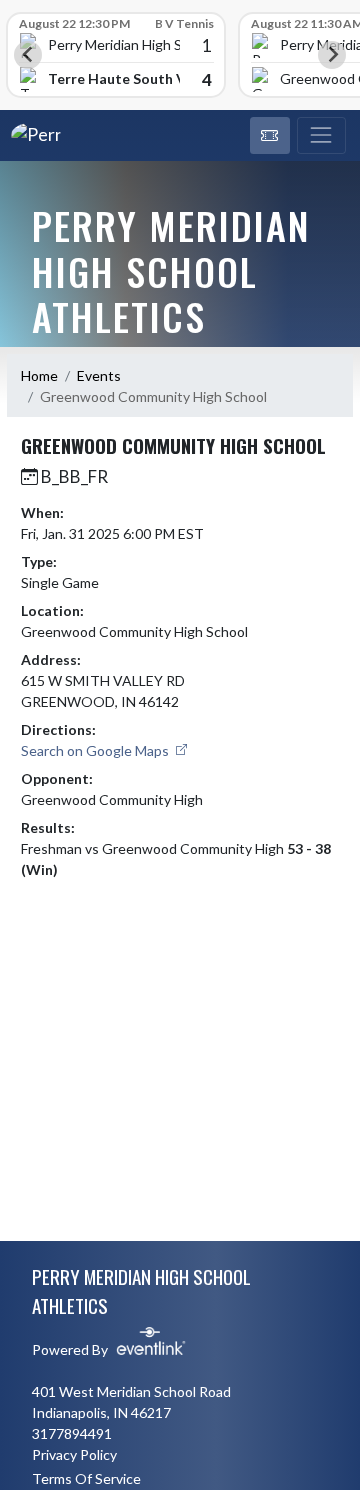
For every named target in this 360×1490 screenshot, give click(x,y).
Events (99, 375)
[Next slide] (332, 55)
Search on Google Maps (96, 750)
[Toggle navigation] (321, 136)
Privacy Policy (74, 1454)
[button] (270, 136)
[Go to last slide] (28, 55)
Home (39, 375)
